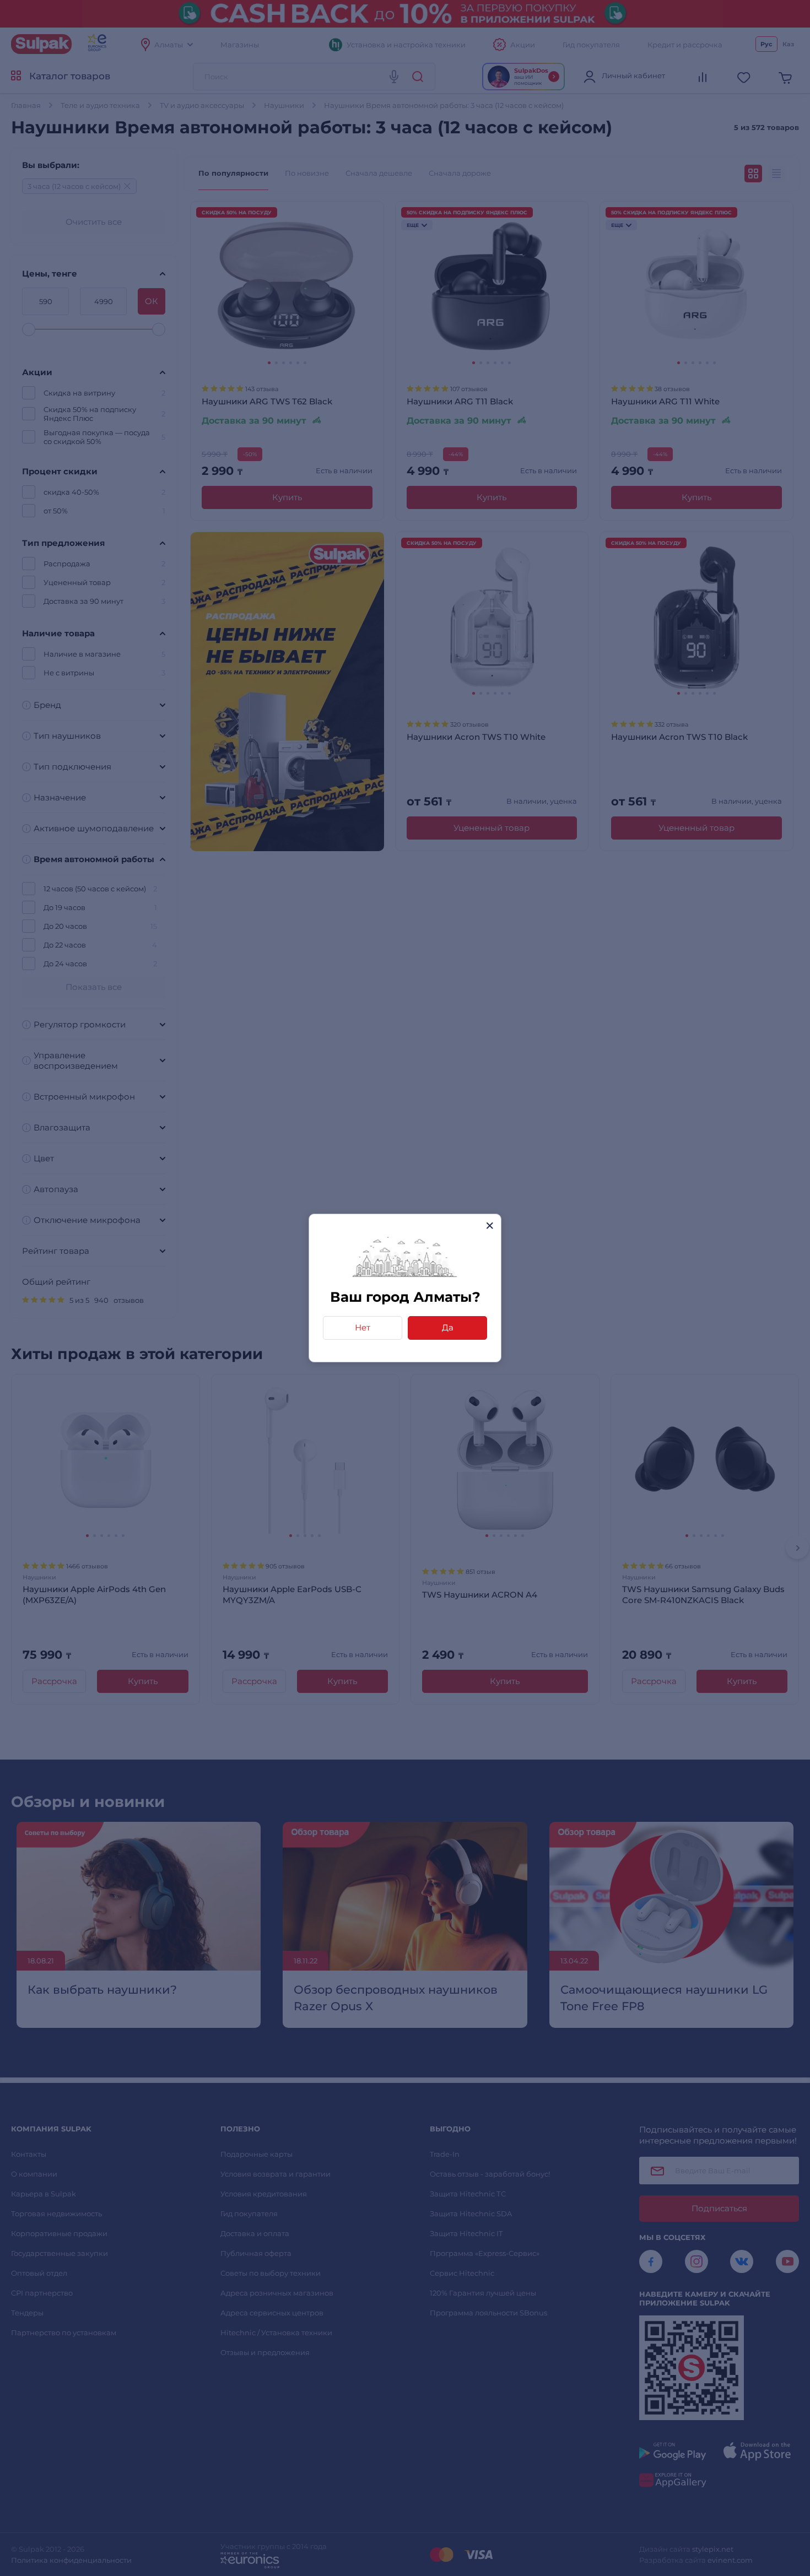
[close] (490, 1225)
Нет (363, 1327)
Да (448, 1327)
